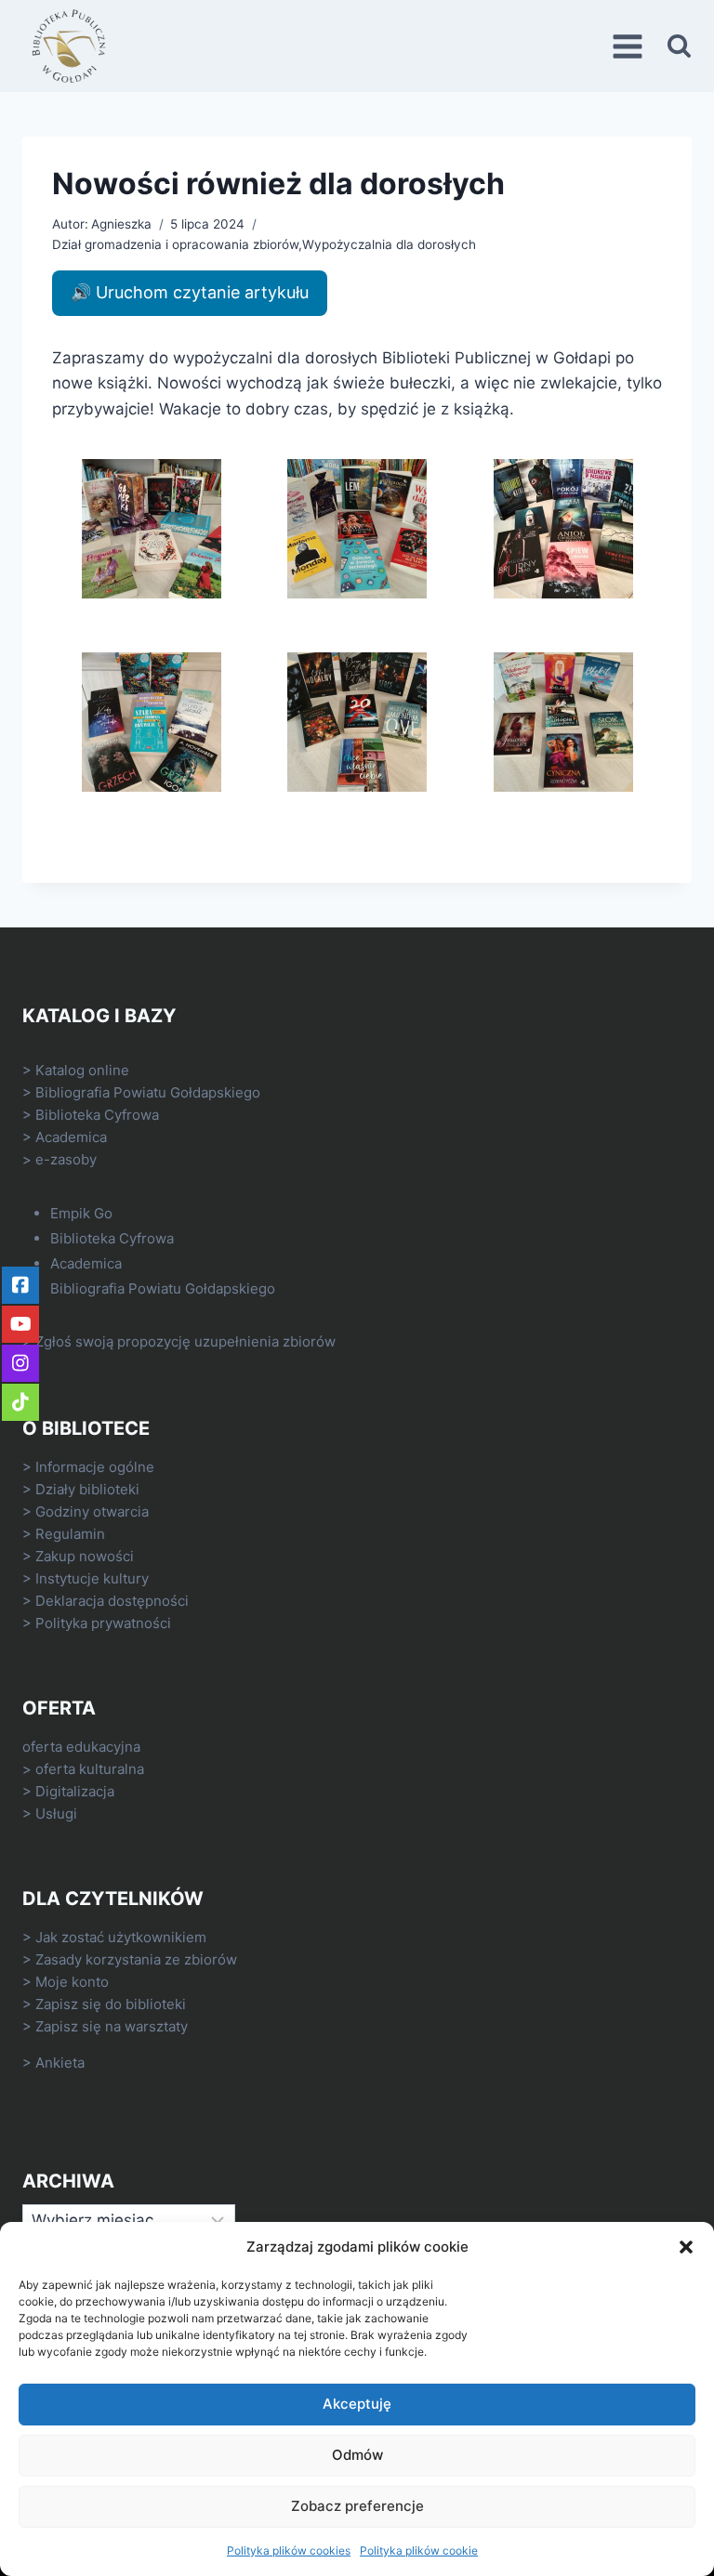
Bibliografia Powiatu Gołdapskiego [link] (148, 1092)
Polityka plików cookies (289, 2550)
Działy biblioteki (87, 1489)
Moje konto (72, 1982)
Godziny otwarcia (92, 1511)
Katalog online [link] (82, 1070)
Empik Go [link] (81, 1213)
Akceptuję (357, 2404)
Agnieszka (121, 224)
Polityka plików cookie (419, 2550)
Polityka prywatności (103, 1623)
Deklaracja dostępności (112, 1601)
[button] (686, 2247)
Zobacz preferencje (357, 2506)
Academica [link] (71, 1137)
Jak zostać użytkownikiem (121, 1937)
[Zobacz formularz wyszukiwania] (679, 46)
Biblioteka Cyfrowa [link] (97, 1115)
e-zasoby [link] (66, 1159)
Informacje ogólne (95, 1467)
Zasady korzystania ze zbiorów (136, 1959)
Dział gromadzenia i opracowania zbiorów (175, 244)
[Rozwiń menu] (630, 46)
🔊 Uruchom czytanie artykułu (190, 292)
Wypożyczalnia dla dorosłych (389, 244)
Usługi (56, 1814)
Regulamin (70, 1534)
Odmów (357, 2455)
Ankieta (60, 2063)
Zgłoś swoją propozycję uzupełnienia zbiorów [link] (185, 1341)
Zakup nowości (85, 1556)
